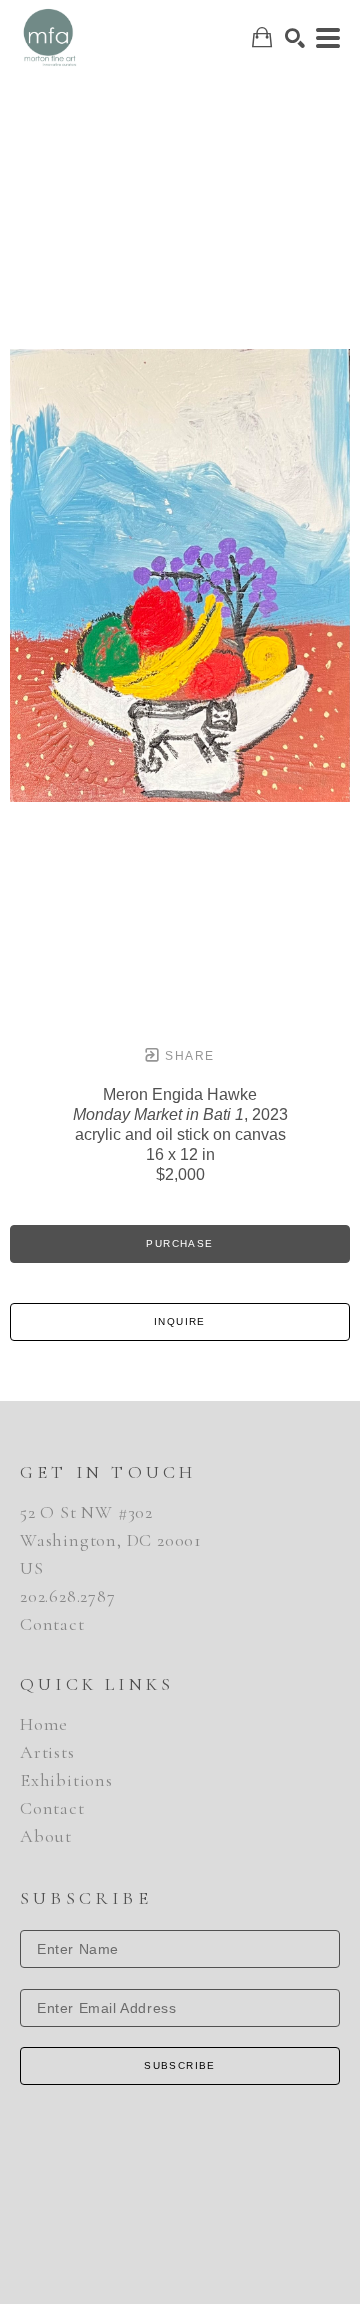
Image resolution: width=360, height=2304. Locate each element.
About (46, 1836)
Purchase (179, 1243)
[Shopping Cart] (262, 37)
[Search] (295, 38)
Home (44, 1724)
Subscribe (180, 2065)
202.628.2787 (68, 1596)
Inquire (180, 1321)
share (187, 1056)
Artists (47, 1752)
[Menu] (328, 38)
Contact (52, 1624)
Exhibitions (66, 1780)
